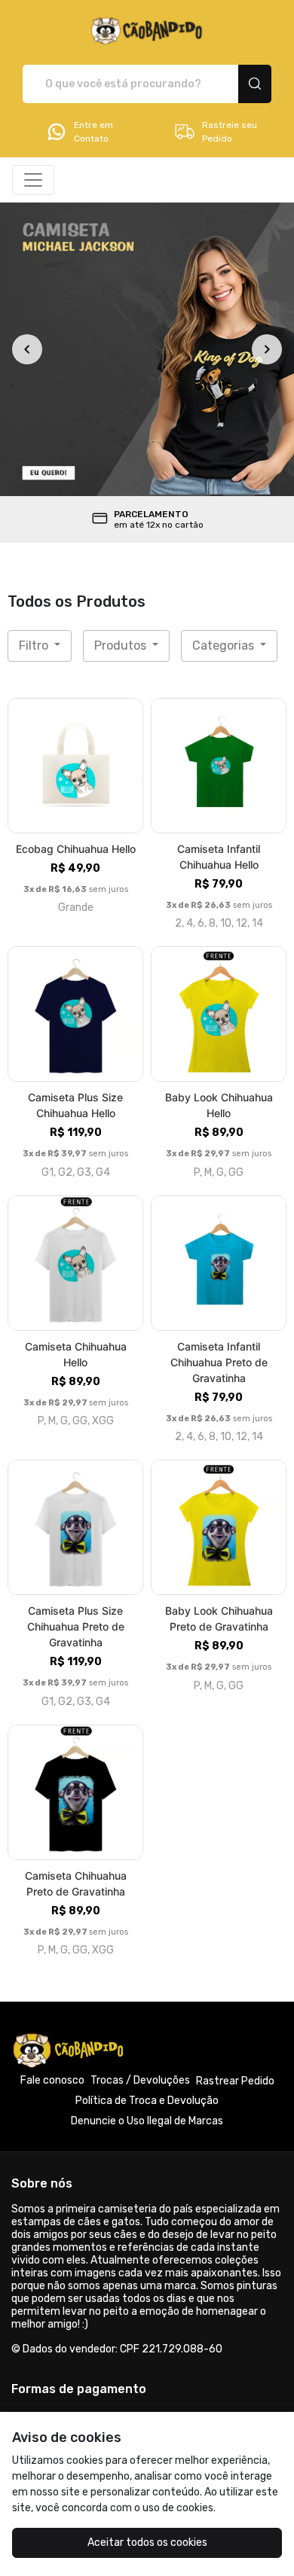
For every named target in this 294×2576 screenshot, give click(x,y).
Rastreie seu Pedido (230, 132)
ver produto (75, 765)
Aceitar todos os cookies (147, 2543)
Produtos (122, 646)
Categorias (225, 646)
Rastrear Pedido (235, 2081)
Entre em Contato (93, 132)
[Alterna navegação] (33, 180)
